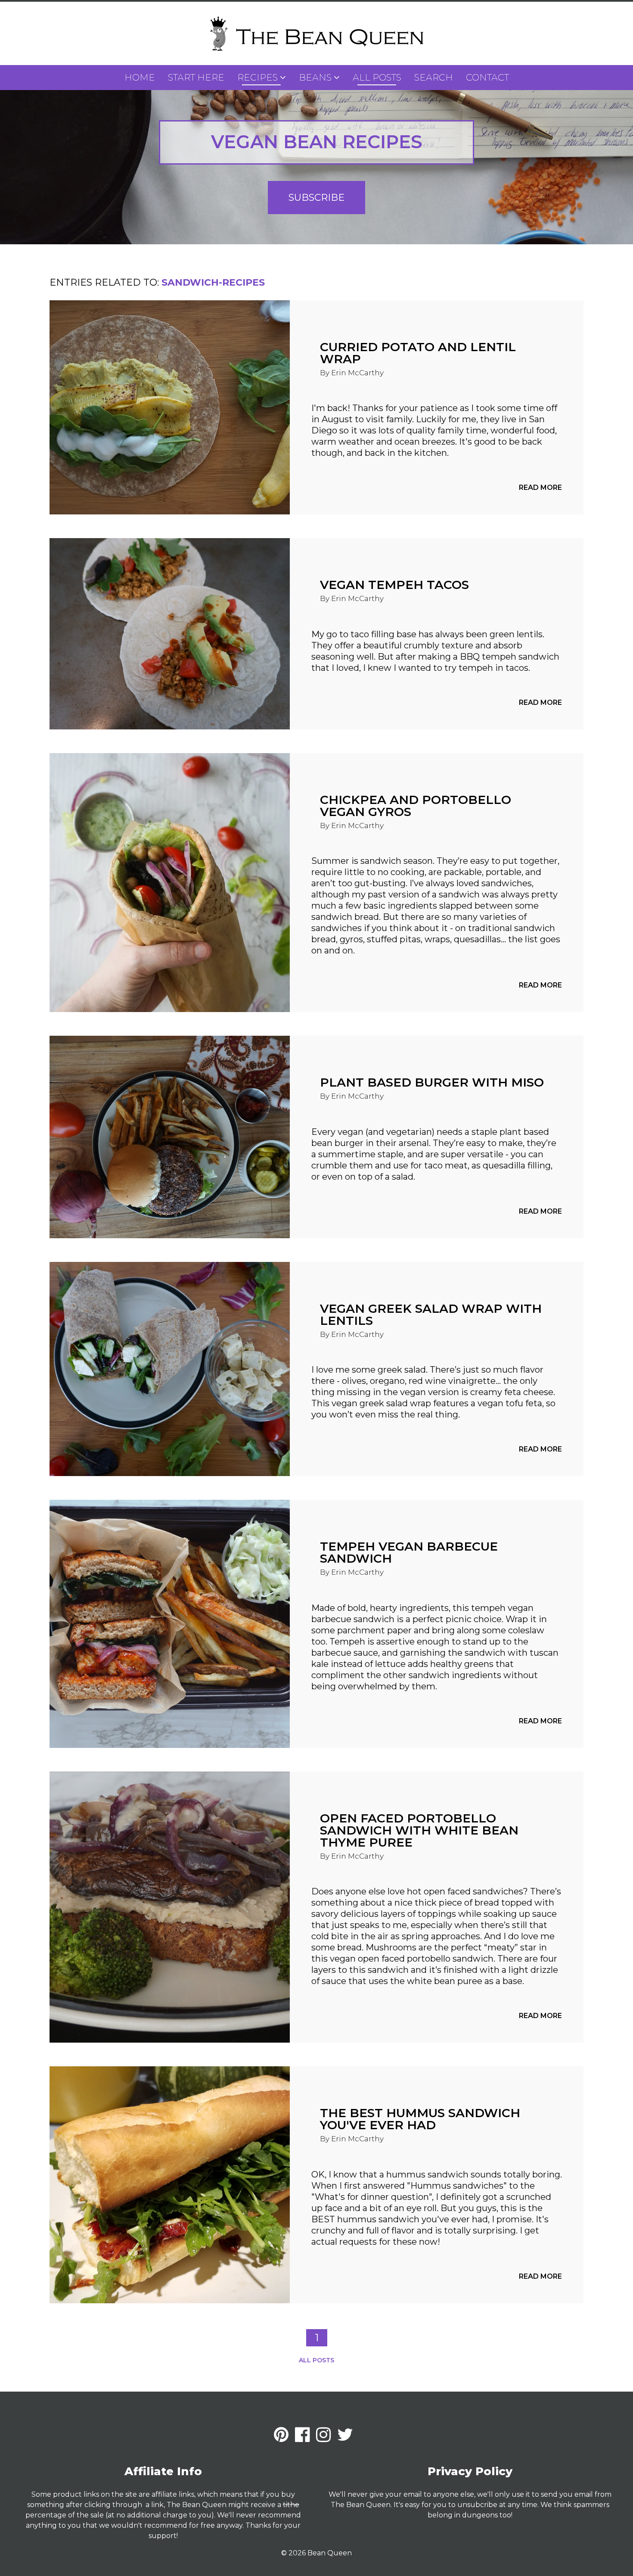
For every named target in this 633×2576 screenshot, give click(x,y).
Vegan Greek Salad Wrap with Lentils (431, 1314)
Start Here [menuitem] (196, 77)
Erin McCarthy (357, 373)
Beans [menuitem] (315, 77)
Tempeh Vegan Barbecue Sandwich (409, 1552)
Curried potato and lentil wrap (418, 353)
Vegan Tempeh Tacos (394, 585)
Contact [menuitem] (487, 77)
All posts (316, 2360)
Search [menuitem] (434, 77)
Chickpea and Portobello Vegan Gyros (416, 806)
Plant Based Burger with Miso (432, 1082)
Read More (540, 487)
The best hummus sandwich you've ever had (420, 2119)
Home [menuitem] (140, 77)
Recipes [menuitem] (258, 77)
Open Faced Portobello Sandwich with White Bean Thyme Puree (419, 1830)
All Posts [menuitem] (377, 77)
